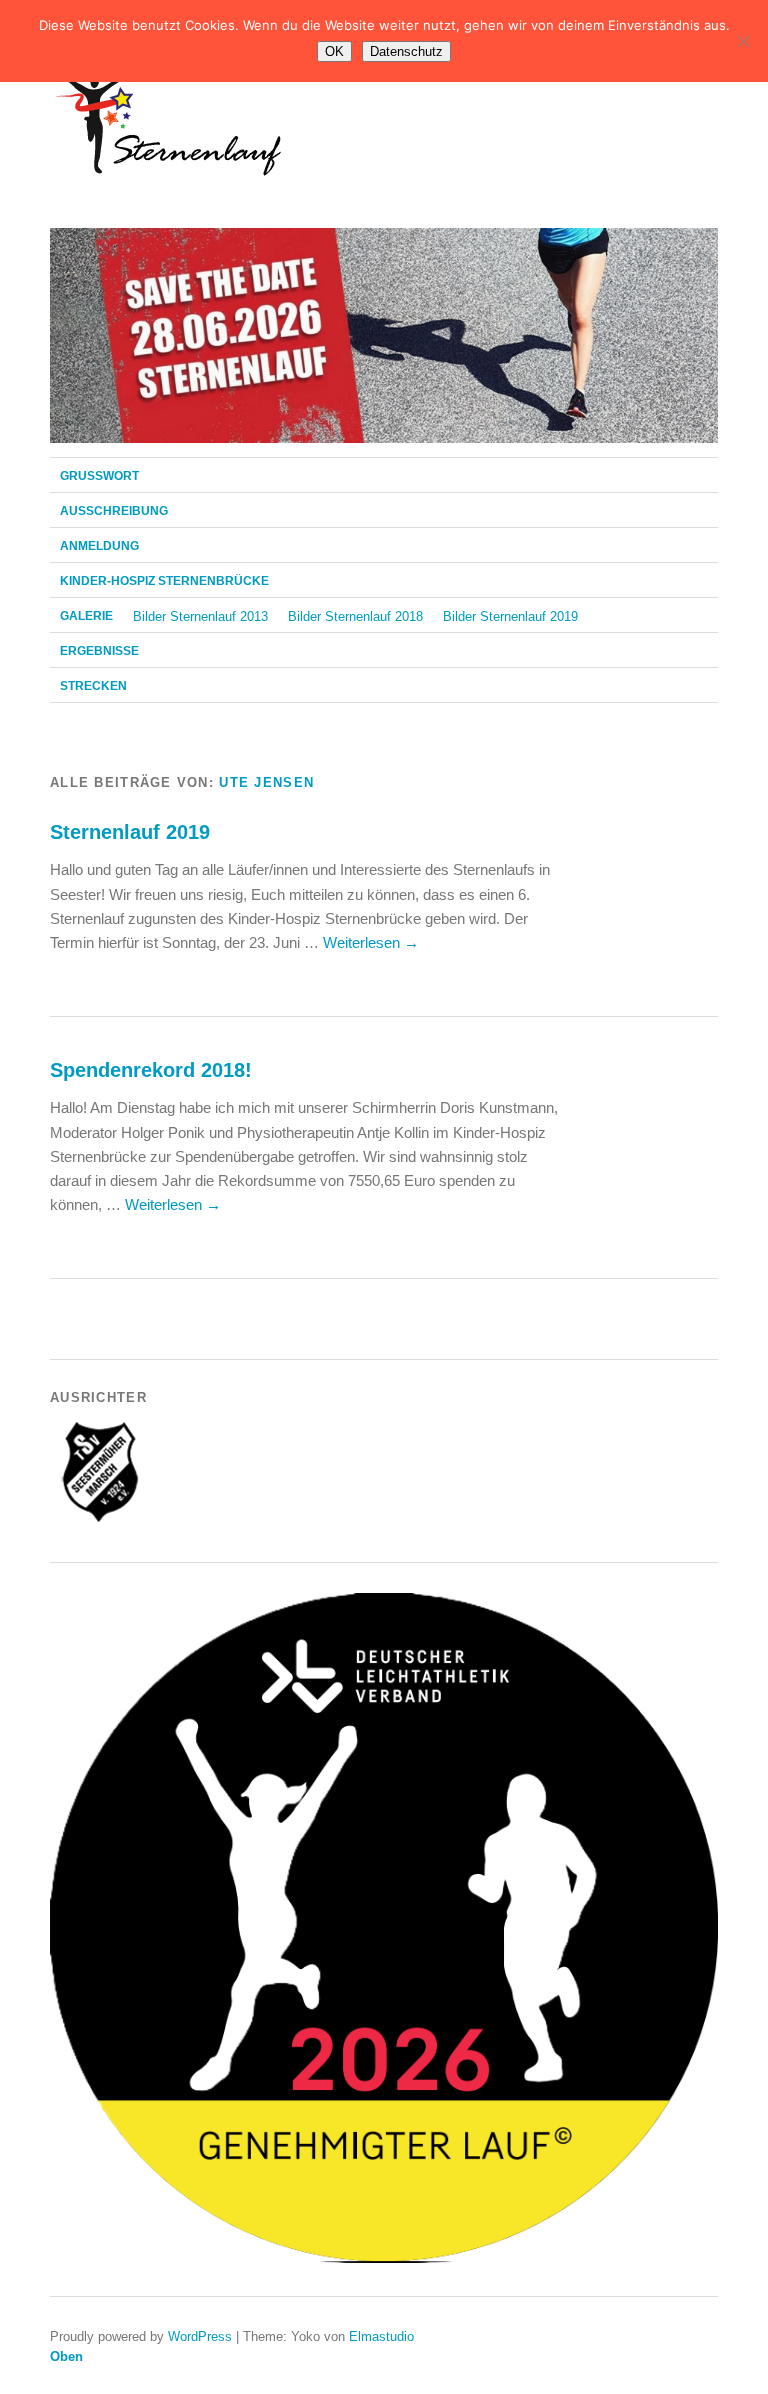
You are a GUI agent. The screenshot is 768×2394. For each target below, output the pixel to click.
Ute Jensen (266, 782)
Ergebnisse (99, 651)
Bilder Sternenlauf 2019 (510, 616)
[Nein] (743, 41)
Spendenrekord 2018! (151, 1070)
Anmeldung (99, 546)
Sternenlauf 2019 (130, 832)
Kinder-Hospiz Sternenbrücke (164, 581)
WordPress (200, 2336)
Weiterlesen (371, 942)
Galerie (86, 616)
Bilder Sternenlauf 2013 (200, 616)
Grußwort (99, 476)
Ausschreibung (114, 511)
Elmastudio (381, 2336)
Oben (66, 2356)
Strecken (93, 686)
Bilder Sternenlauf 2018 (355, 616)
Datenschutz (406, 51)
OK (334, 51)
